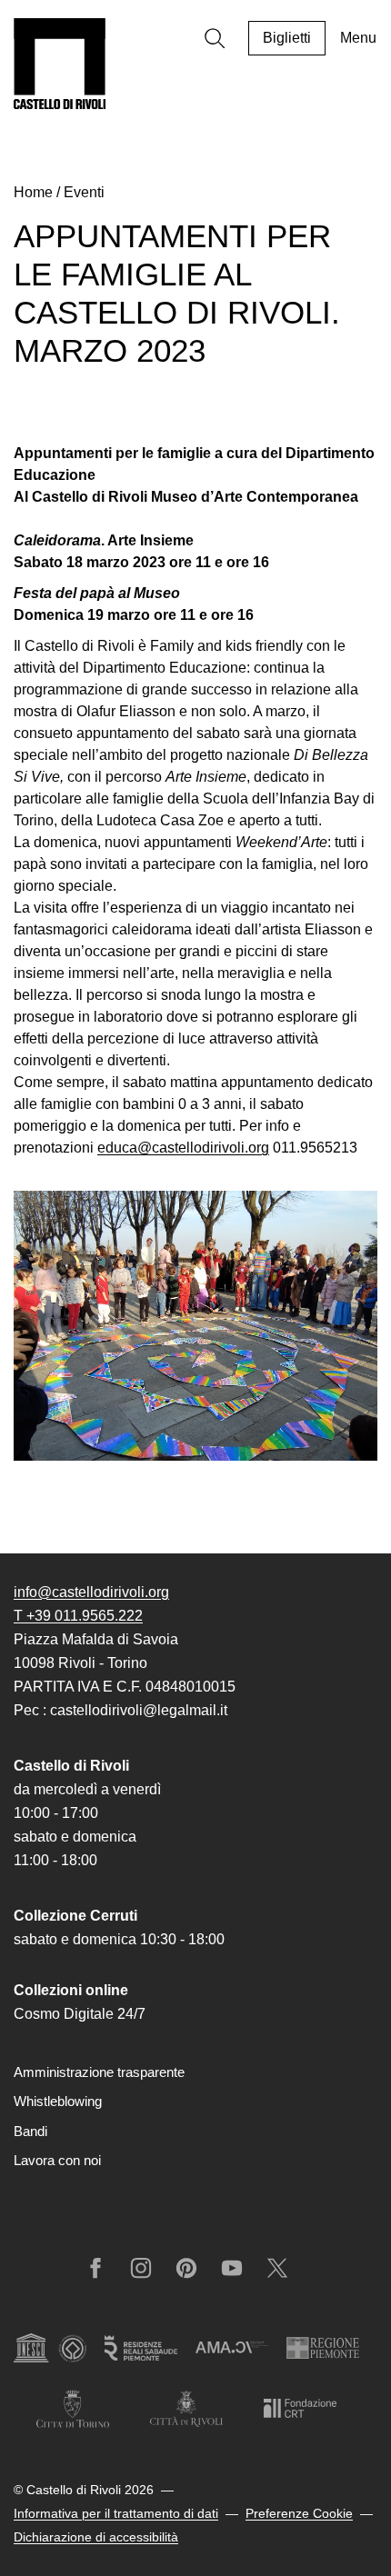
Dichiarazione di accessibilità (96, 2537)
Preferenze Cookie (299, 2513)
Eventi (84, 192)
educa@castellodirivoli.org (183, 1148)
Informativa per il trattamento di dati (116, 2513)
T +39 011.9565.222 (78, 1616)
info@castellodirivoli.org (91, 1592)
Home (33, 192)
